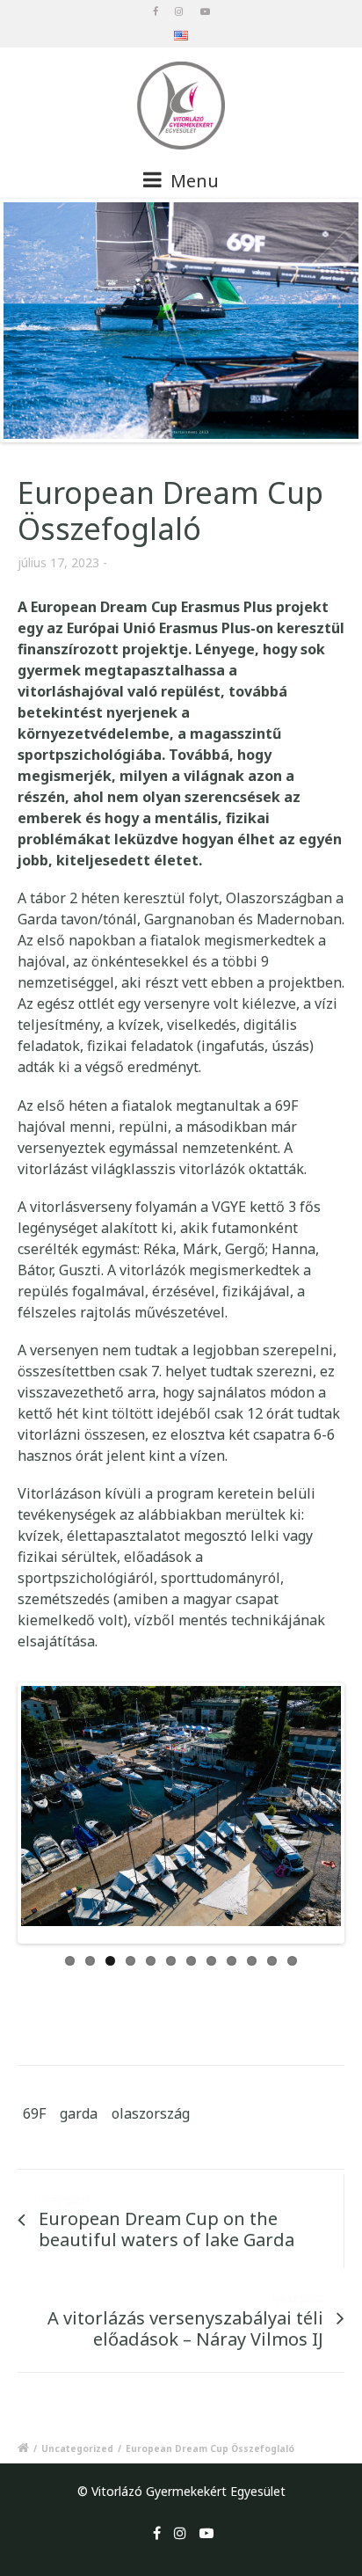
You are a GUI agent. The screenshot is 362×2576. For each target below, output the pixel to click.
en (181, 38)
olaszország (151, 2090)
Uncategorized (77, 2425)
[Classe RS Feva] (181, 321)
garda (79, 2090)
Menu (192, 181)
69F (34, 2090)
